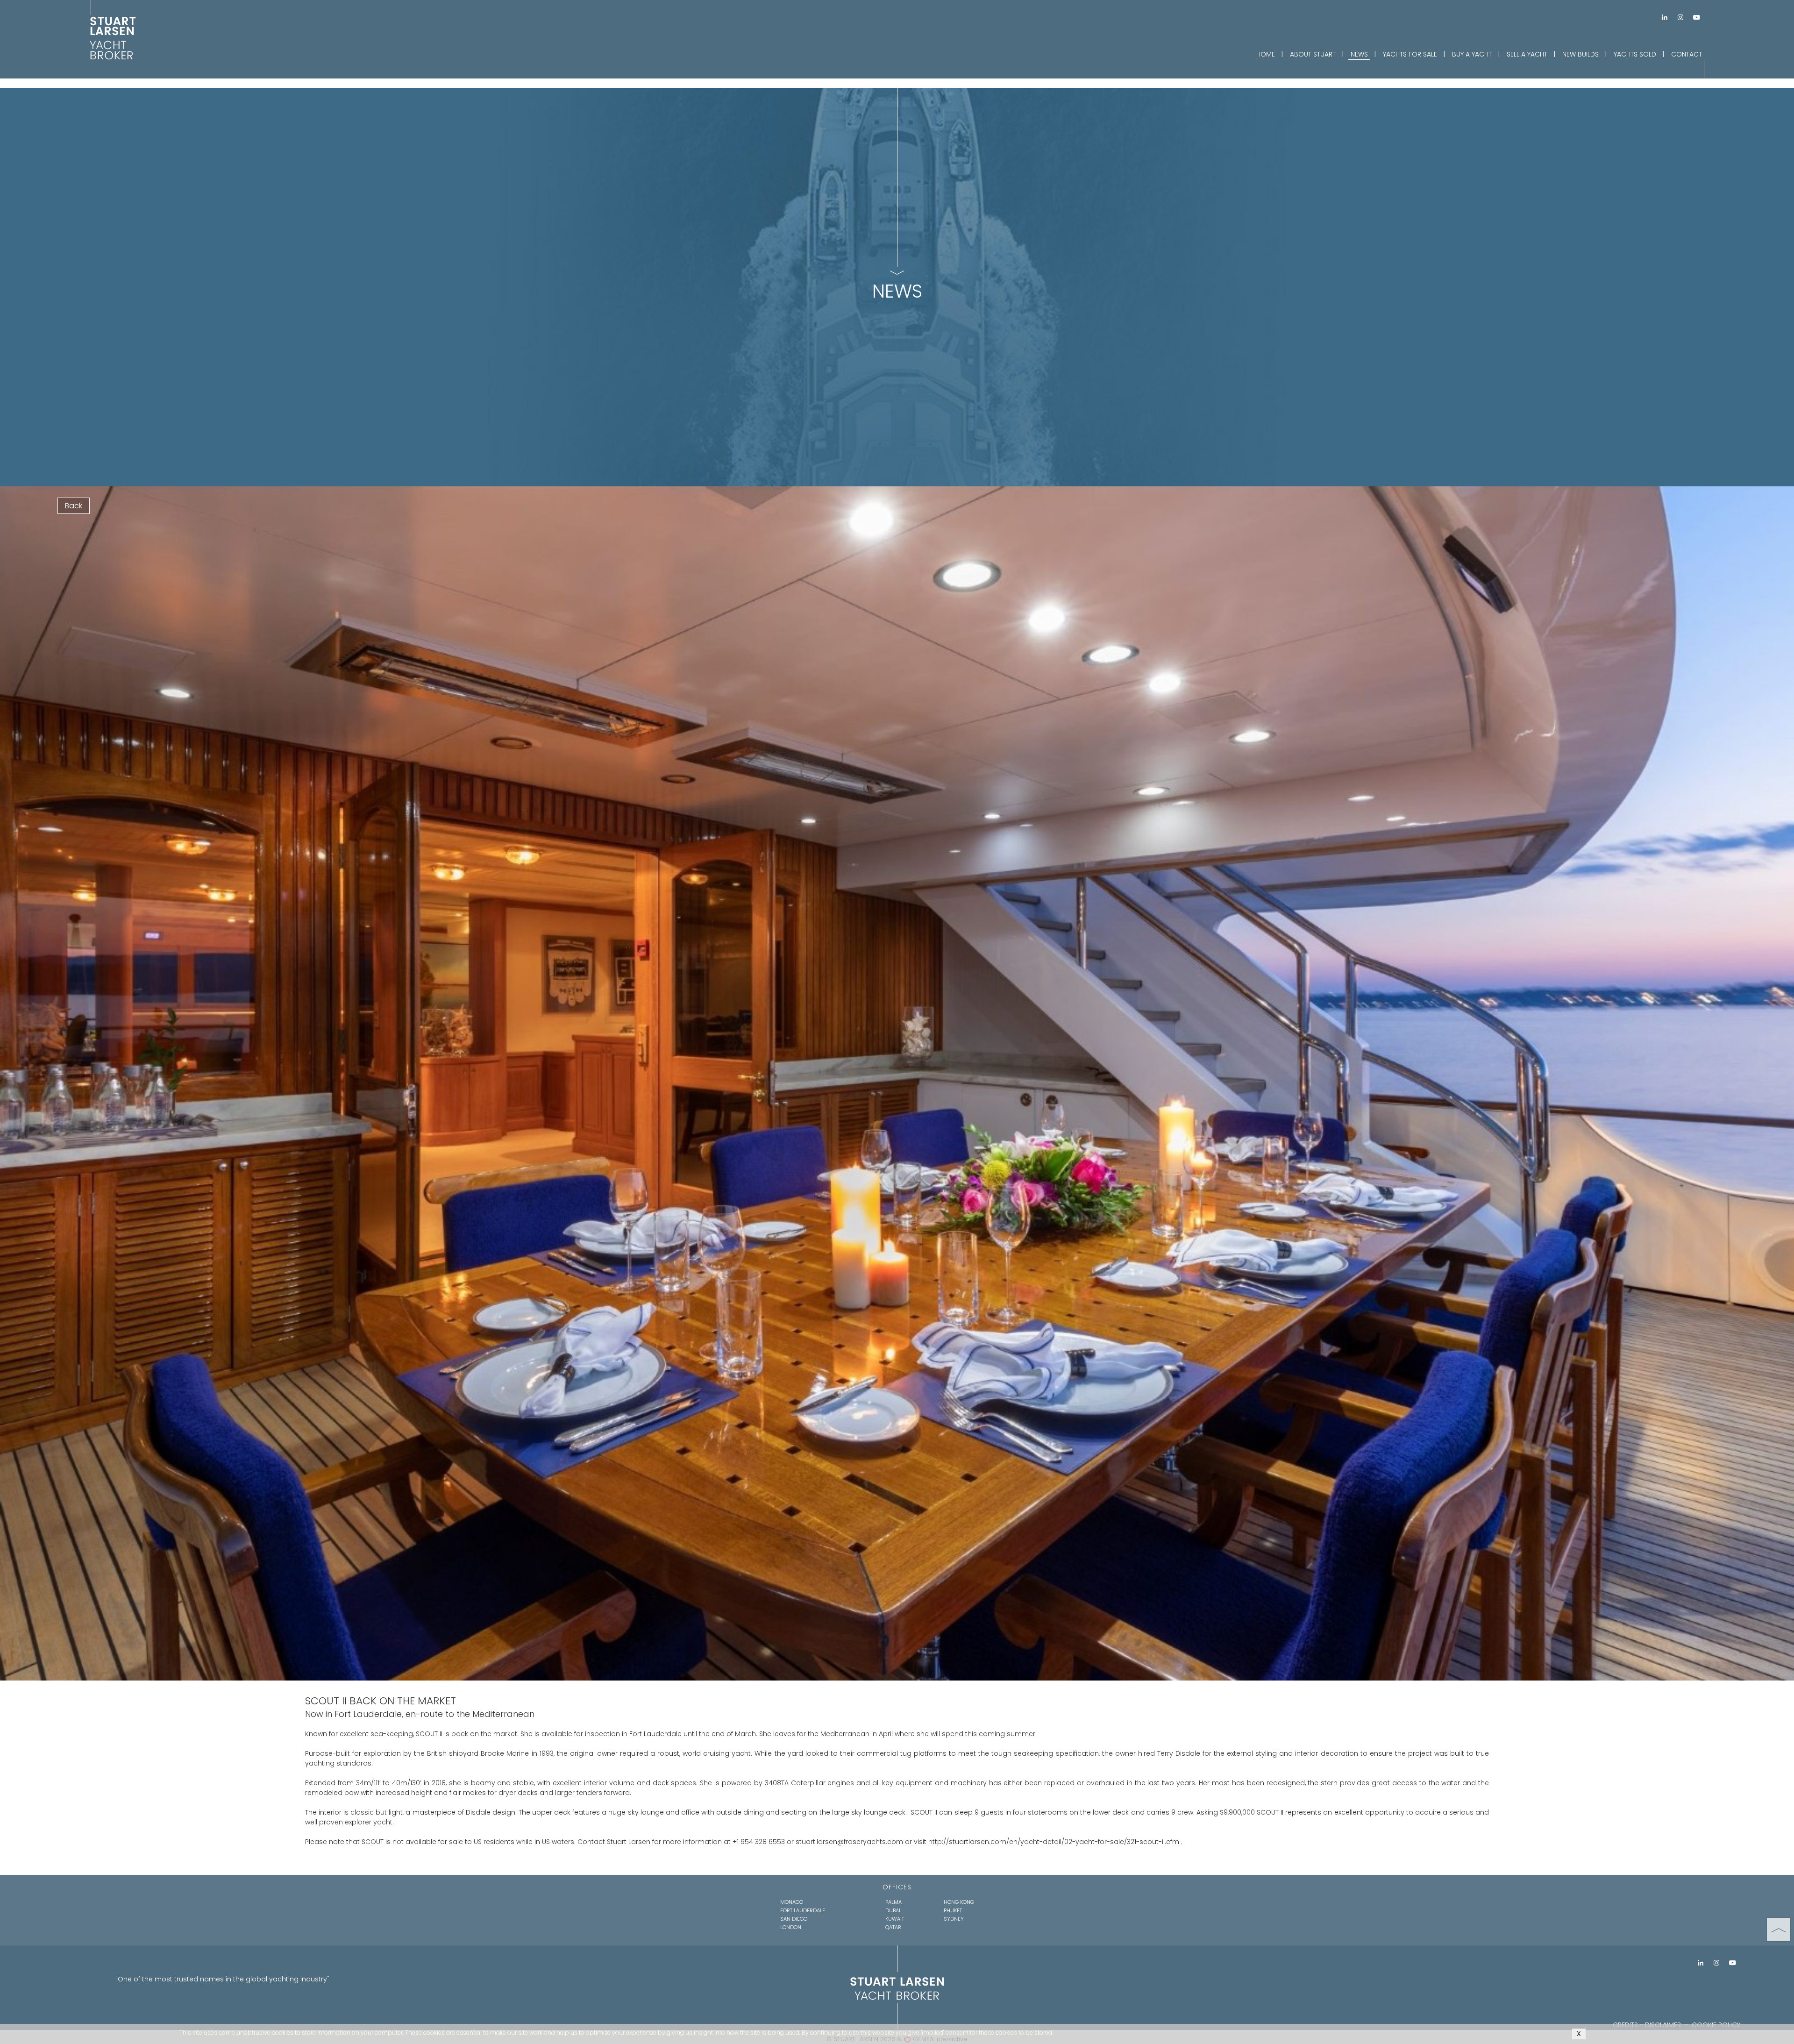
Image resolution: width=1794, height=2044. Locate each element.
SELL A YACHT (1527, 54)
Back (74, 506)
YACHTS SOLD (1635, 54)
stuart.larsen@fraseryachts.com (850, 1842)
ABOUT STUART (1313, 54)
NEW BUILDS (1580, 54)
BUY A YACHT (1472, 54)
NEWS (1359, 54)
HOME (1266, 54)
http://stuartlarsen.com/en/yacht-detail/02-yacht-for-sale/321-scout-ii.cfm (1054, 1842)
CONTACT (1687, 54)
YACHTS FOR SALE (1410, 54)
